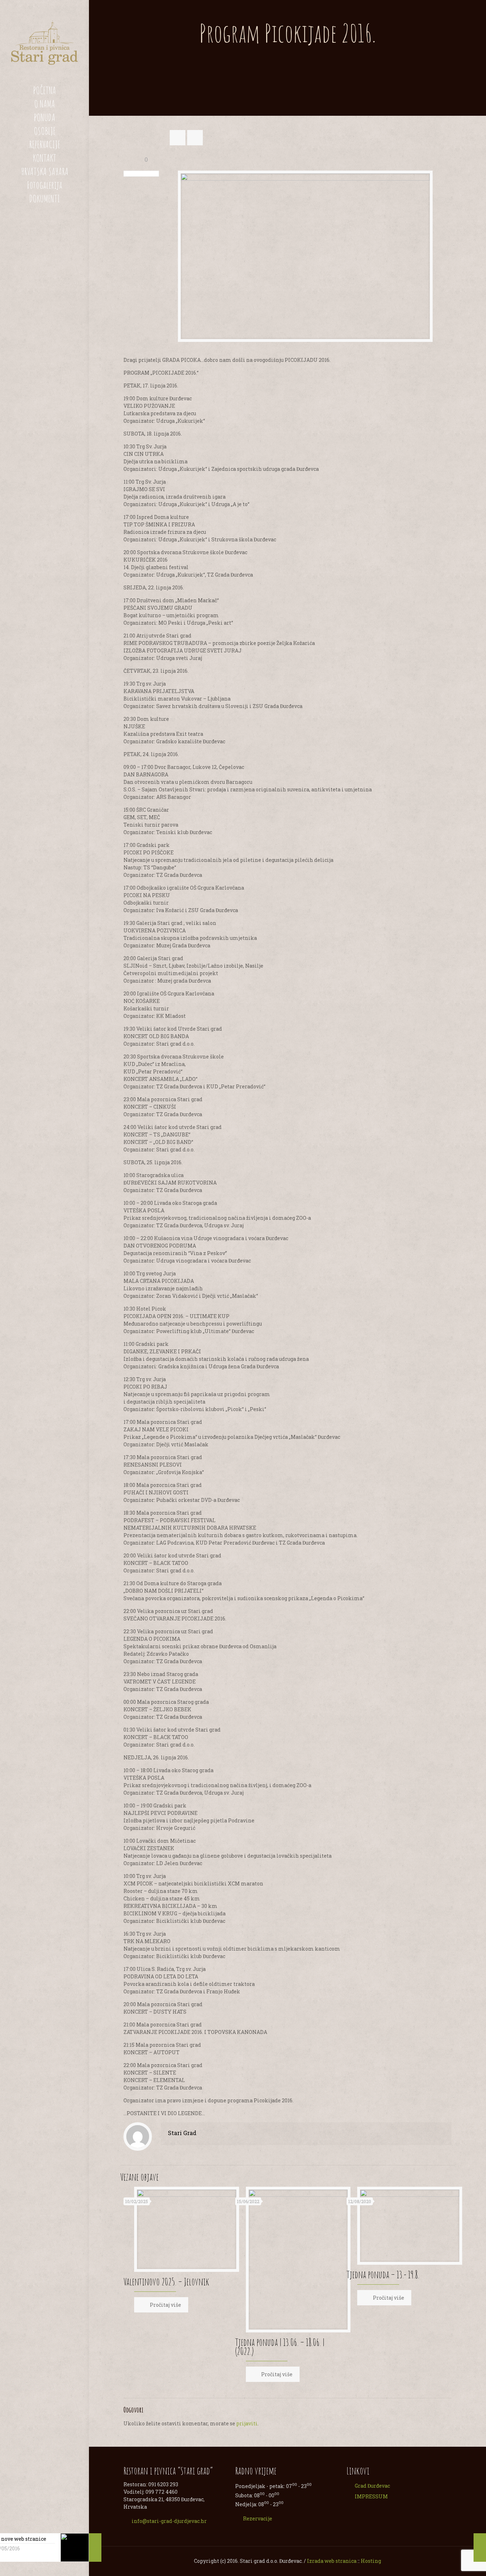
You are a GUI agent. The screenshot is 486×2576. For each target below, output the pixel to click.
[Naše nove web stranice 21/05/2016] (95, 2548)
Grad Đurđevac (372, 2486)
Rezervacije (258, 2518)
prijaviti (247, 2423)
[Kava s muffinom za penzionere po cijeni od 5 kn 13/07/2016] (480, 2548)
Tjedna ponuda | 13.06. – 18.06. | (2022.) (280, 2347)
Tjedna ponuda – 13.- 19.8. (383, 2275)
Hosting (371, 2561)
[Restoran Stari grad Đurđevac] (44, 42)
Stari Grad (182, 2133)
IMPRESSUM (371, 2496)
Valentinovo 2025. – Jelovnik (166, 2282)
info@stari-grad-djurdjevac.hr (169, 2521)
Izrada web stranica (332, 2561)
